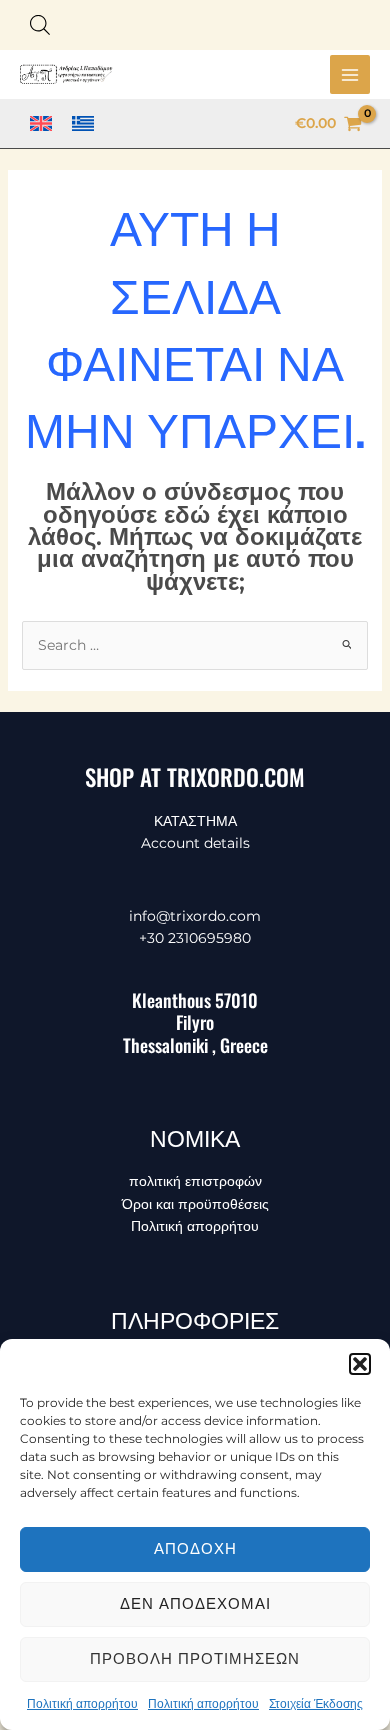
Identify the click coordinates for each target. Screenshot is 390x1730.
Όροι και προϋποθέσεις (195, 1204)
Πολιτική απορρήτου (82, 1703)
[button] (360, 1364)
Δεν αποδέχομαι (195, 1603)
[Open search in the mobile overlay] (40, 24)
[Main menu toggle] (350, 75)
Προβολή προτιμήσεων (195, 1658)
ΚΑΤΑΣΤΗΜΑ (195, 821)
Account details (195, 843)
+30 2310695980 (195, 938)
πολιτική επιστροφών (195, 1181)
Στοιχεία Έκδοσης (316, 1703)
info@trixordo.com (195, 916)
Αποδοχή (195, 1548)
